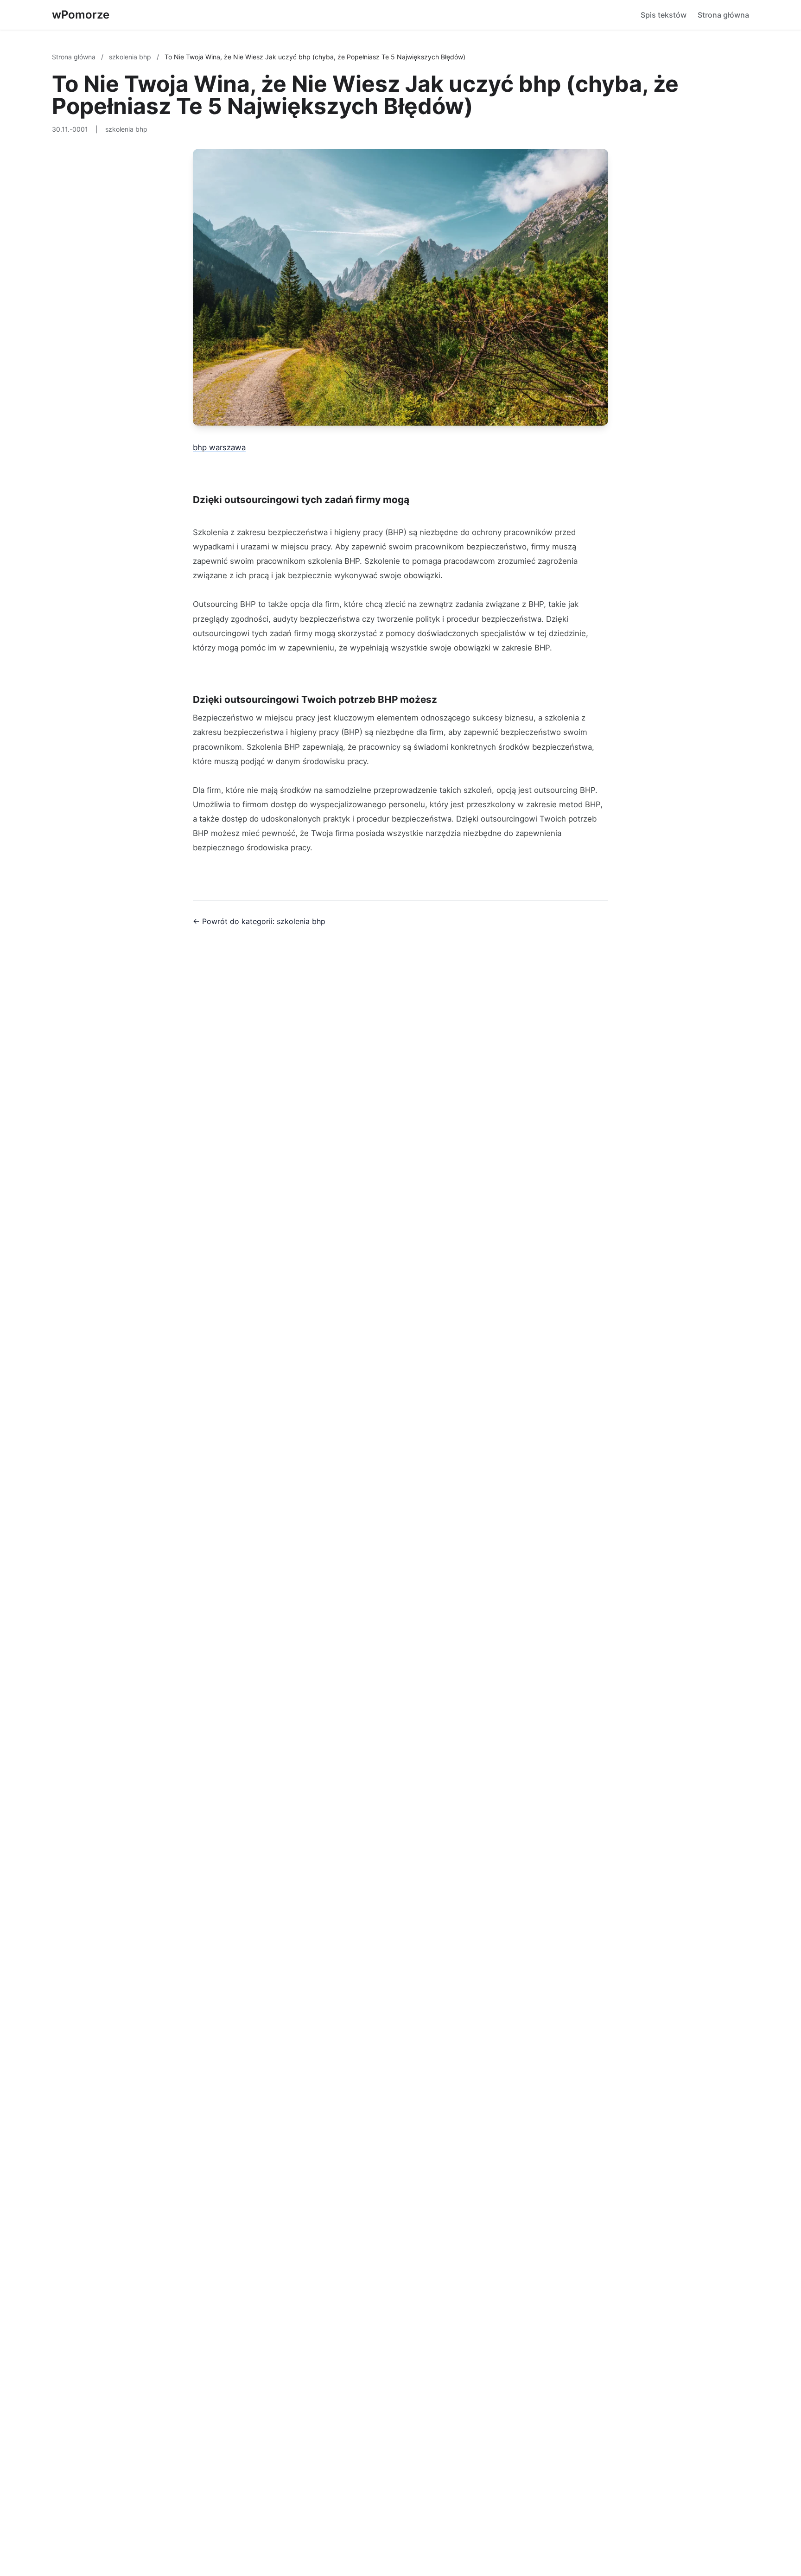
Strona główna (723, 15)
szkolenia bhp (131, 57)
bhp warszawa (219, 447)
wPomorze (81, 15)
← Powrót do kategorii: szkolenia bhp (259, 921)
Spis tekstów (664, 15)
